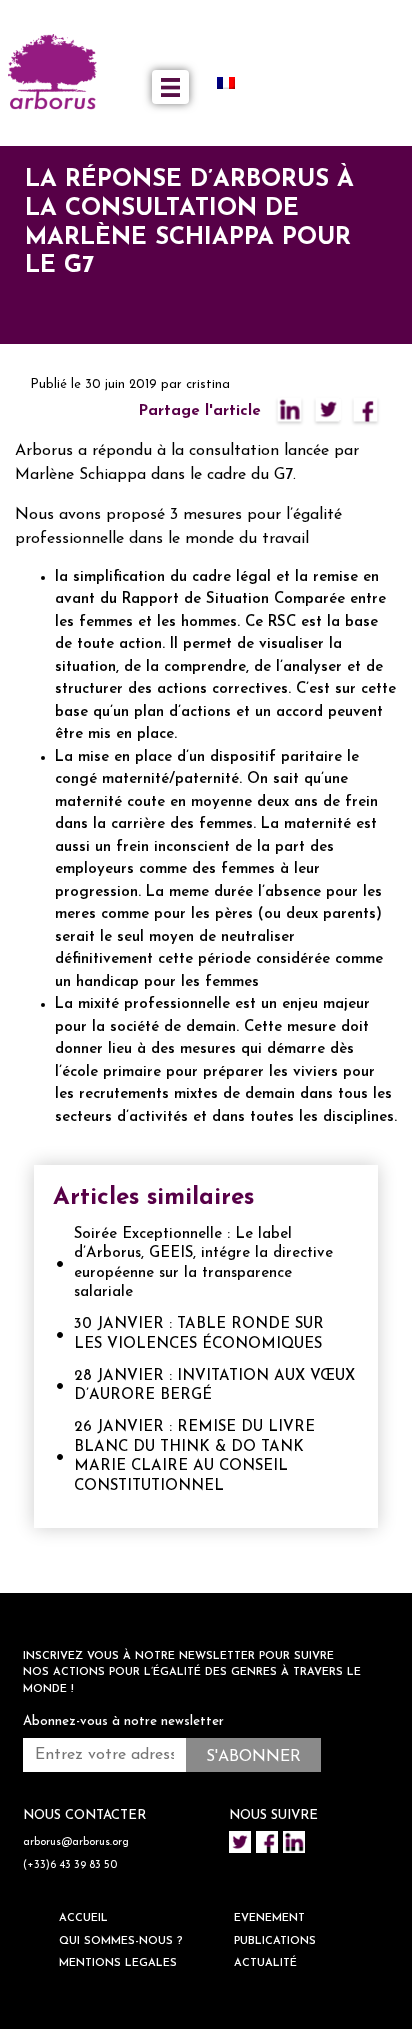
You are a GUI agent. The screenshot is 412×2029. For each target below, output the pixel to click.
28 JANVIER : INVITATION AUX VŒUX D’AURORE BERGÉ (214, 1386)
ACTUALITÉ (265, 1963)
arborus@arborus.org (76, 1842)
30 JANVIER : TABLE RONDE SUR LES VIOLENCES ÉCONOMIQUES (199, 1334)
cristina (208, 384)
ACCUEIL (83, 1918)
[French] (234, 83)
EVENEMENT (269, 1918)
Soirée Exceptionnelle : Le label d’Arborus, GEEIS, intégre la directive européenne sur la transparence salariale (203, 1264)
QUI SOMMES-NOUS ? (121, 1941)
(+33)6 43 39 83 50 (70, 1865)
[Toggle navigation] (170, 87)
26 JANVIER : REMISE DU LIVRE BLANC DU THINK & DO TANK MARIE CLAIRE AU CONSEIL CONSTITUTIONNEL (194, 1457)
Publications (275, 1941)
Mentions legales (118, 1963)
